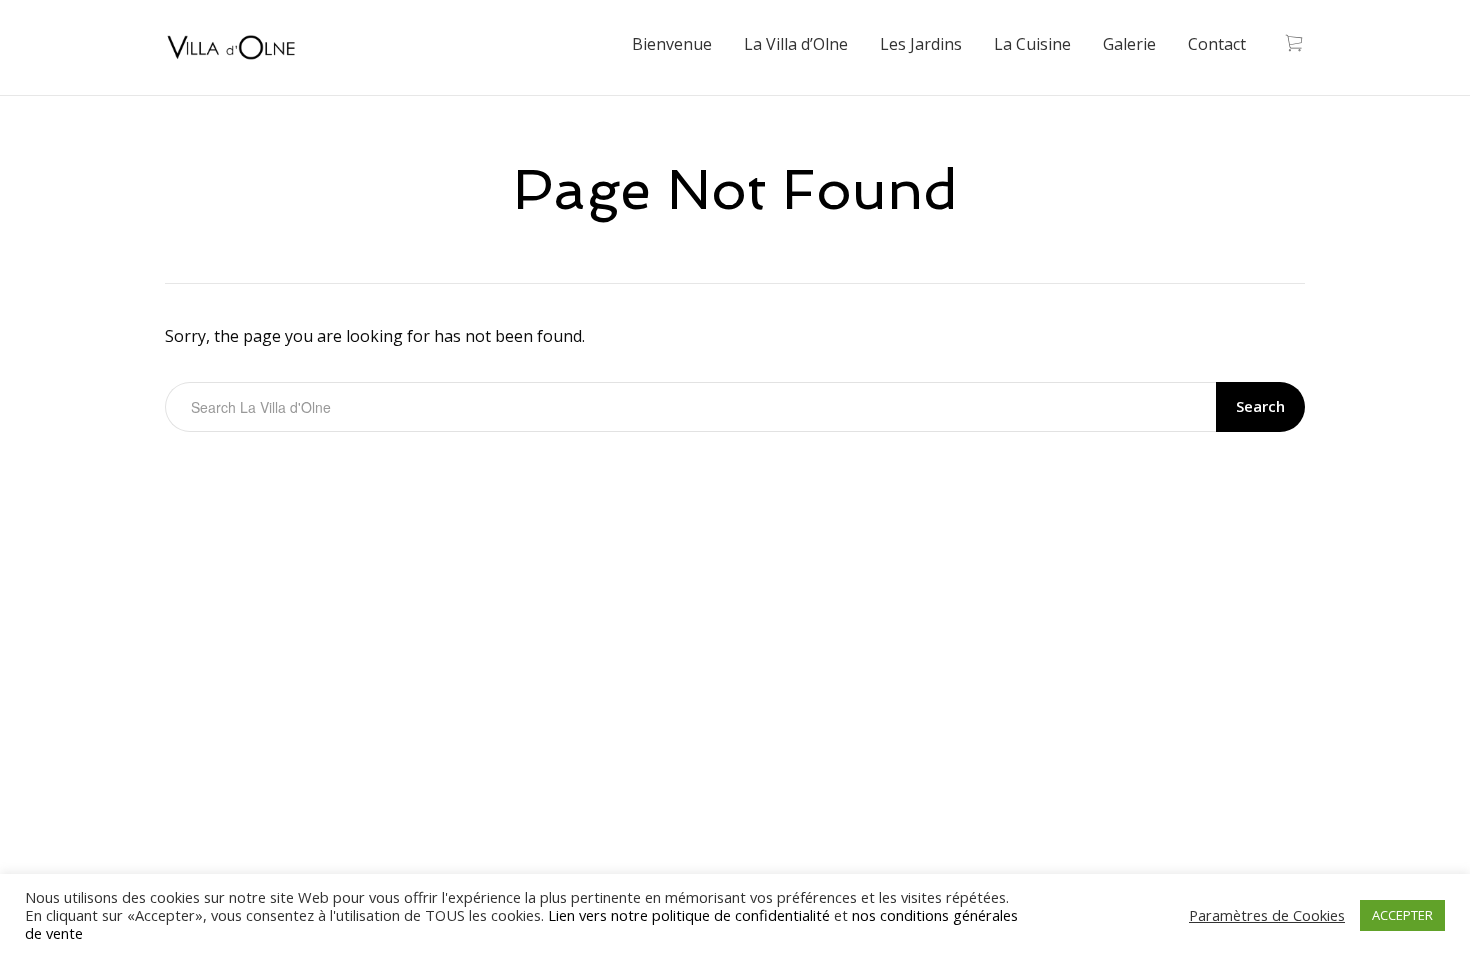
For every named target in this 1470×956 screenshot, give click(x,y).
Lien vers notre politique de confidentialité (689, 915)
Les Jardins (921, 44)
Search (1260, 406)
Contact (1217, 44)
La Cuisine (1032, 44)
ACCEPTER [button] (1402, 915)
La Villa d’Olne (796, 44)
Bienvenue (672, 44)
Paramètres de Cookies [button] (1267, 915)
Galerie (1129, 44)
